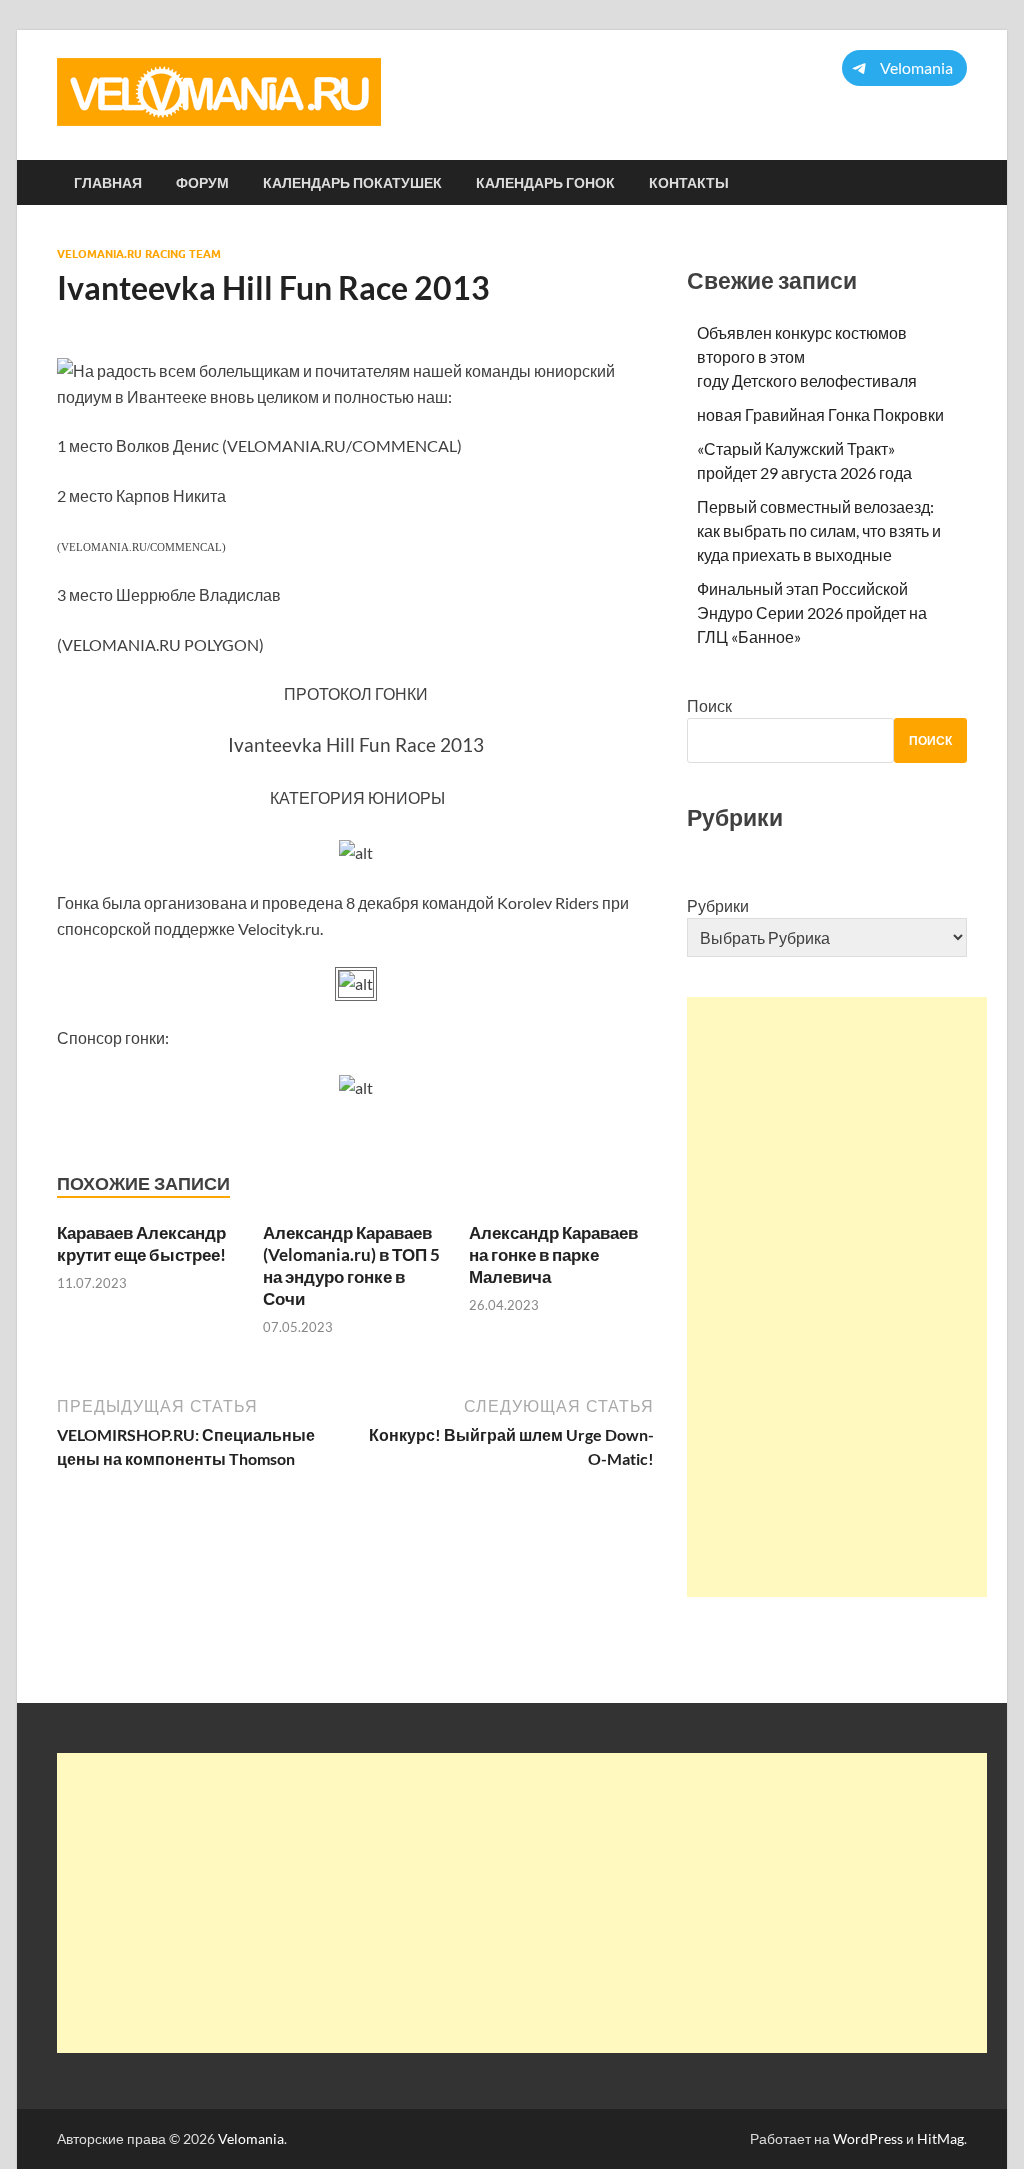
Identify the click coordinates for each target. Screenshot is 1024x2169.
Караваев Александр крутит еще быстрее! (141, 1243)
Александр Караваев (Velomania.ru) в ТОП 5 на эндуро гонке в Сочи (351, 1265)
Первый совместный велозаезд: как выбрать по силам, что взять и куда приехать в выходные (819, 530)
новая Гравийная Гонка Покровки (820, 414)
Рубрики (718, 905)
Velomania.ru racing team (139, 254)
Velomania (251, 2138)
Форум (202, 183)
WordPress (868, 2138)
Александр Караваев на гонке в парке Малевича (553, 1254)
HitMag (940, 2138)
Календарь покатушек (352, 183)
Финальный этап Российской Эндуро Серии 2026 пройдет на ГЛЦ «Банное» (812, 612)
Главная (108, 183)
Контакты (689, 183)
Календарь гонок (545, 183)
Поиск (709, 705)
